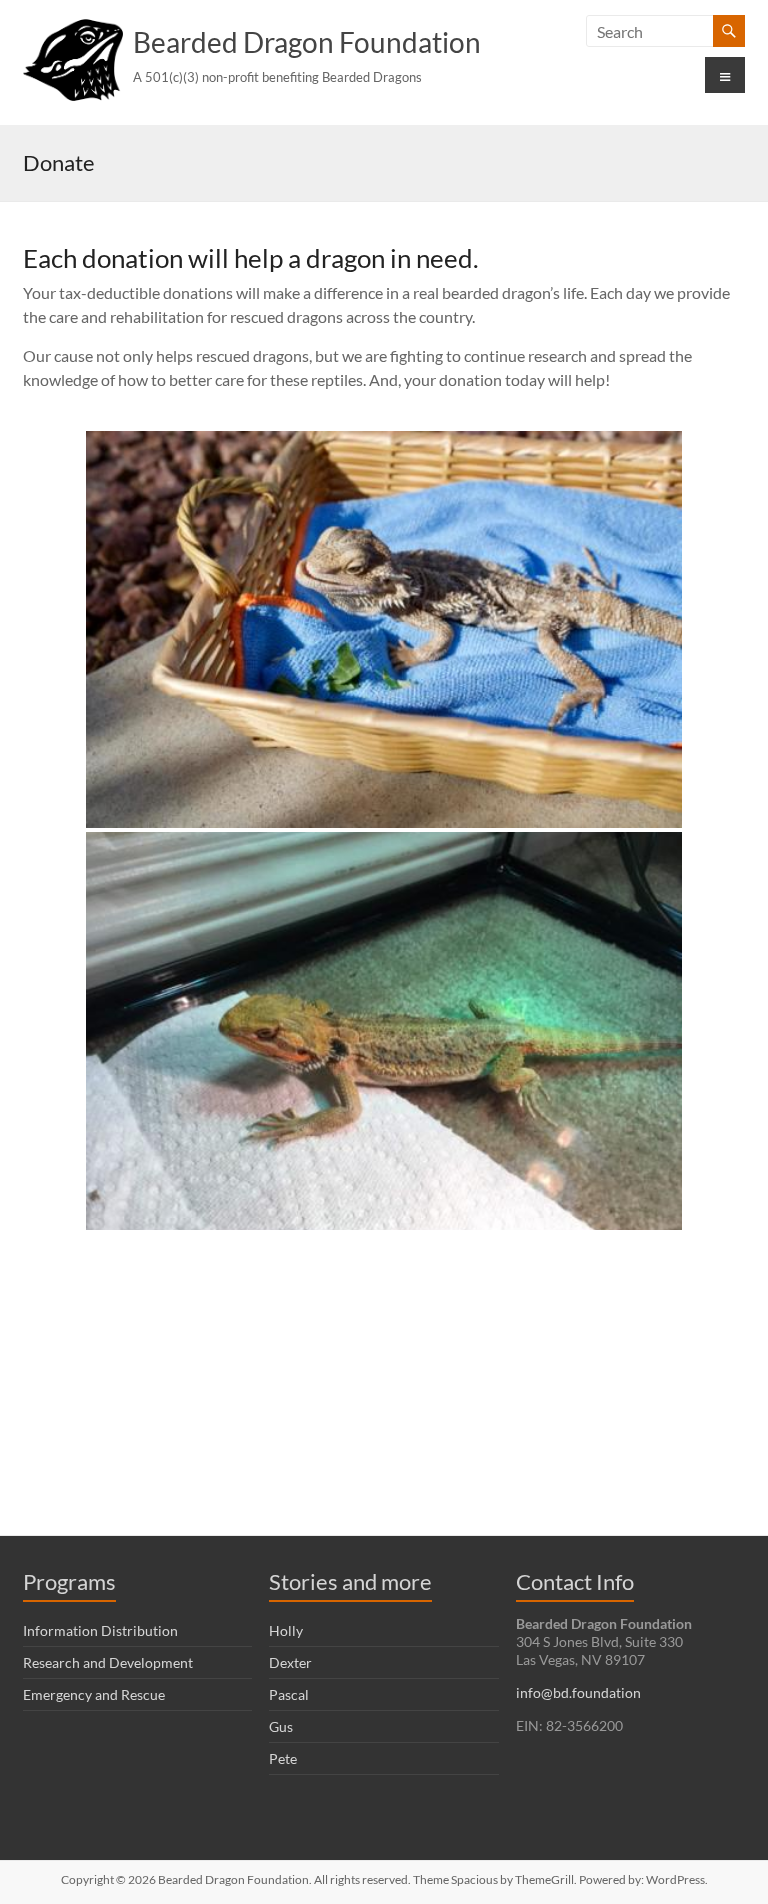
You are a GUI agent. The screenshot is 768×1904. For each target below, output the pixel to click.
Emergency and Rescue (94, 1694)
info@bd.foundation (578, 1692)
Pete (283, 1758)
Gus (281, 1726)
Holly (286, 1630)
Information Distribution (100, 1630)
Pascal (289, 1694)
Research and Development (108, 1662)
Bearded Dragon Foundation (307, 42)
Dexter (290, 1662)
